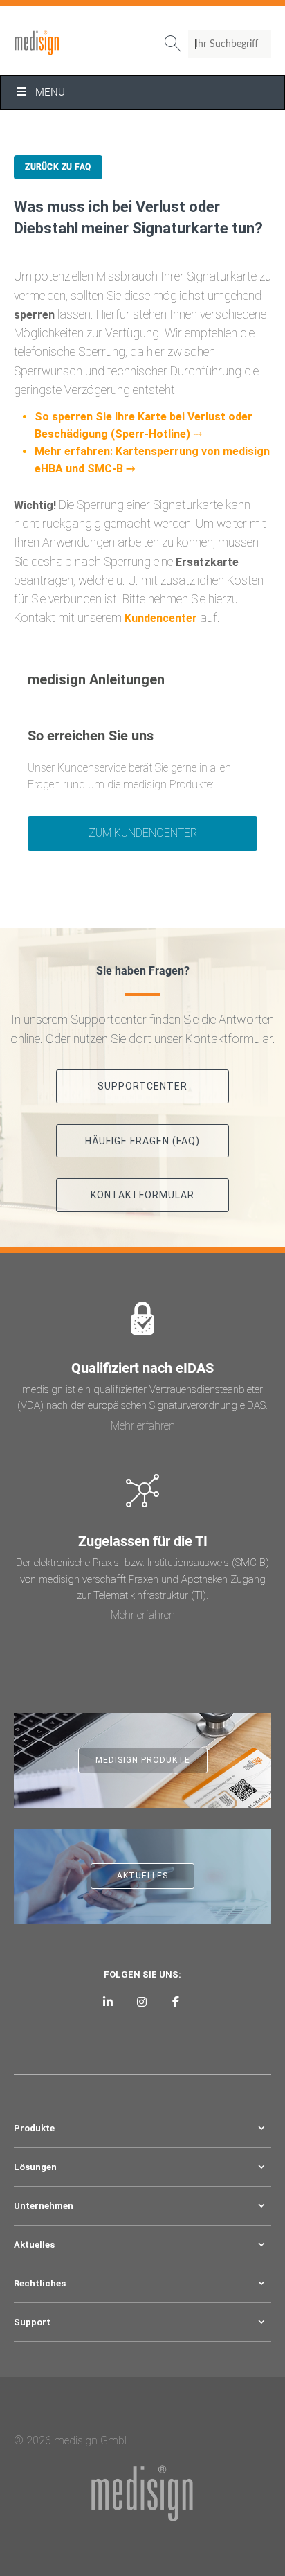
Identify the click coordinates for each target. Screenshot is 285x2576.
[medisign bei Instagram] (142, 2001)
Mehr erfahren (143, 1426)
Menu (50, 92)
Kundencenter (161, 618)
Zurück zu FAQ (58, 167)
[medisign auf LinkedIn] (108, 2001)
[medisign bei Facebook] (175, 2001)
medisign (71, 43)
